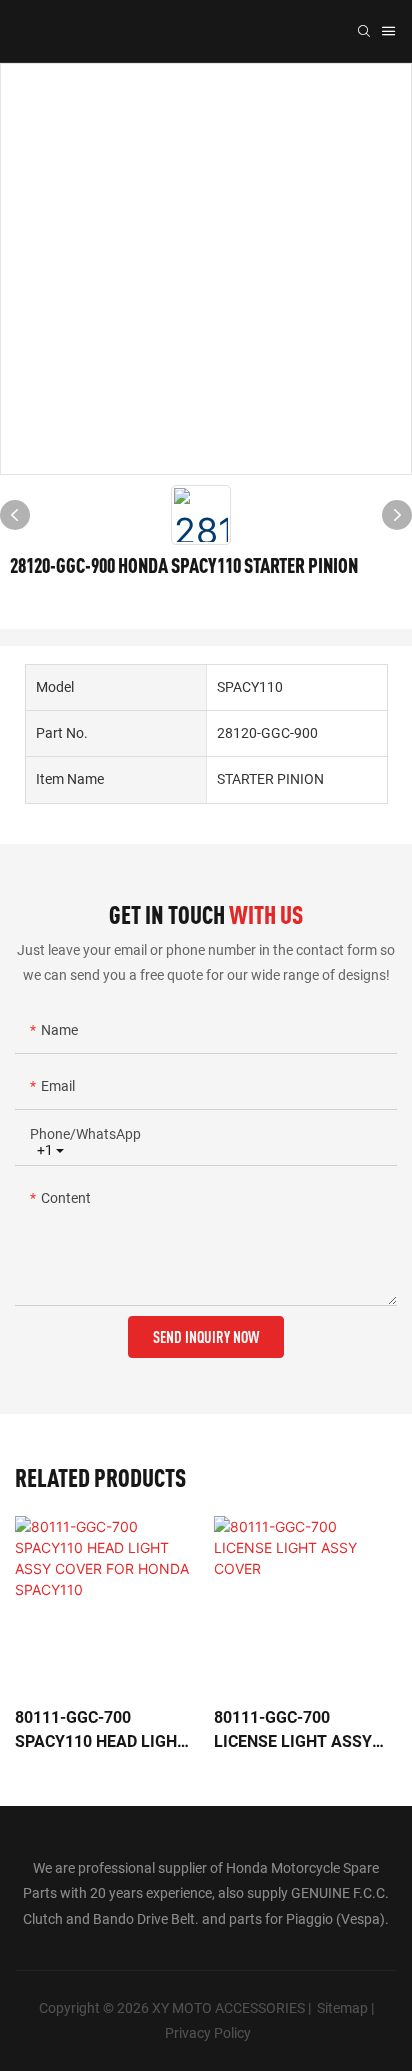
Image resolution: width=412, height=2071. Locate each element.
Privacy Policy (208, 2033)
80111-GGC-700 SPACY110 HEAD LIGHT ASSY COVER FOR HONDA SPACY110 (101, 1731)
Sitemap (342, 2008)
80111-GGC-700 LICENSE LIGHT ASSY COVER (293, 1731)
